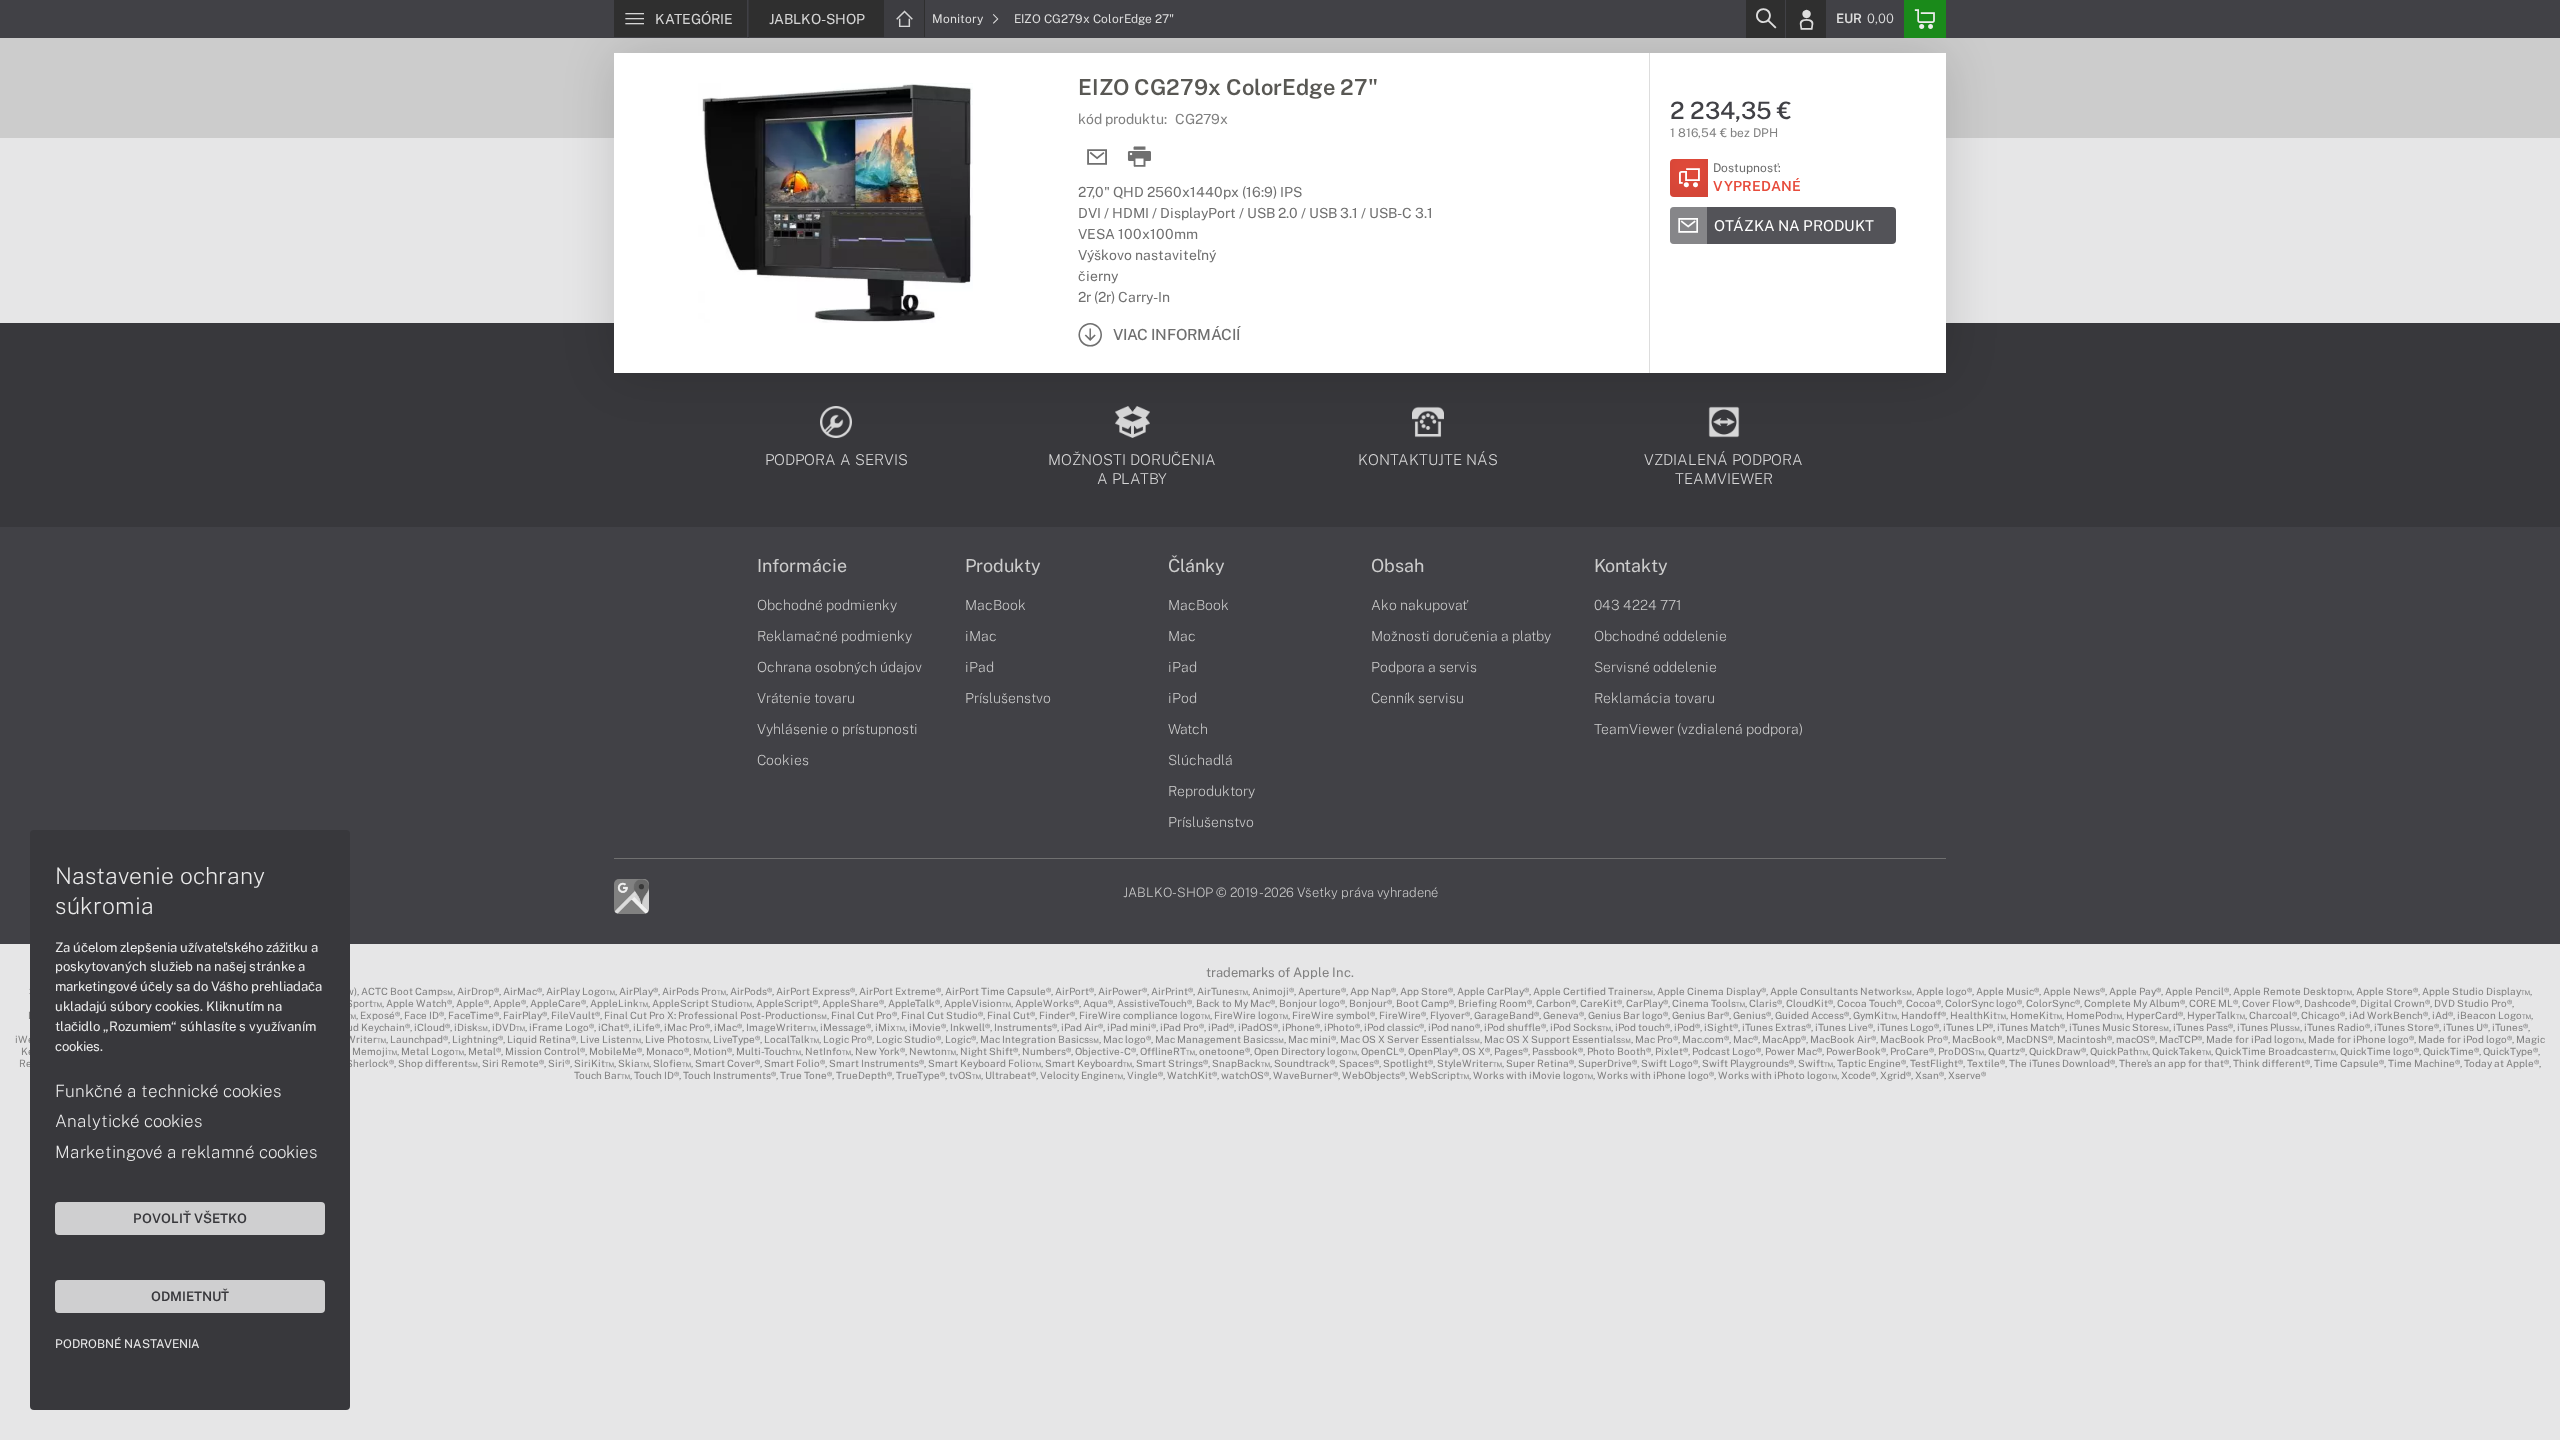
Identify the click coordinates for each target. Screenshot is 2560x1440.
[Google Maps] (631, 895)
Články (1196, 566)
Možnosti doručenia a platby (1461, 636)
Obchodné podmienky (827, 605)
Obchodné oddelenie (1660, 636)
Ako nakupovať (1419, 605)
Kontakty (1631, 566)
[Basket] (1925, 19)
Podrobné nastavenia (127, 1344)
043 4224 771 (1638, 605)
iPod (1182, 698)
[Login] (1806, 19)
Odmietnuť (190, 1296)
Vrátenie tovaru (806, 698)
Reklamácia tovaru (1654, 698)
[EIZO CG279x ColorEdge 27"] (836, 203)
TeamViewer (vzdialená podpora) (1698, 729)
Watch (1188, 729)
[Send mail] (1097, 157)
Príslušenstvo (1008, 698)
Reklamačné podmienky (834, 636)
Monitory (959, 19)
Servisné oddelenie (1655, 667)
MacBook (995, 605)
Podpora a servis (1424, 667)
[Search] (1765, 19)
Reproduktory (1211, 791)
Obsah (1397, 566)
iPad (979, 667)
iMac (981, 636)
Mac (1182, 636)
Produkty (1003, 566)
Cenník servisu (1417, 698)
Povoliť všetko (190, 1218)
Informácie (802, 566)
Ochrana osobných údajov (839, 667)
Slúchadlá (1200, 760)
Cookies (783, 760)
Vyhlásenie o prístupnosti (837, 729)
